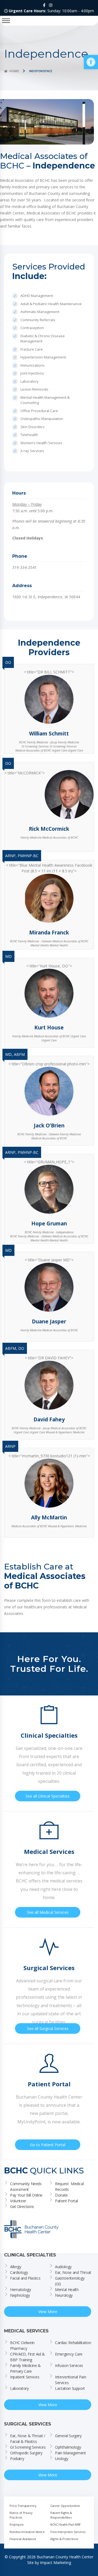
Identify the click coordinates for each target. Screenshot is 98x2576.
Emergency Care (69, 2354)
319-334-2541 (24, 567)
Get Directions (22, 2207)
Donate (61, 2195)
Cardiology (19, 2272)
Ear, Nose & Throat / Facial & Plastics (28, 2438)
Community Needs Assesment (26, 2186)
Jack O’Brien (49, 1126)
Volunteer (18, 2201)
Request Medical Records (70, 2186)
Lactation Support (70, 2388)
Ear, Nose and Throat (73, 2272)
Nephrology (20, 2295)
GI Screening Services (28, 2447)
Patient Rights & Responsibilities (62, 2515)
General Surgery (68, 2435)
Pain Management (71, 2453)
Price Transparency (23, 2505)
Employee (16, 2524)
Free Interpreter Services (68, 2531)
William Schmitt (49, 734)
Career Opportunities (65, 2505)
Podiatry (17, 2458)
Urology (62, 2458)
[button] (91, 62)
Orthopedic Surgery (26, 2453)
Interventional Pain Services (71, 2379)
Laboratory (19, 2388)
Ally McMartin (49, 1517)
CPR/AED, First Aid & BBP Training (28, 2357)
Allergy (16, 2266)
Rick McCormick (49, 829)
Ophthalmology (68, 2447)
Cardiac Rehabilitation (73, 2342)
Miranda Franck (49, 933)
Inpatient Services (25, 2377)
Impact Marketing (56, 2562)
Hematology (21, 2289)
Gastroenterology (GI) (70, 2281)
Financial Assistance (23, 2539)
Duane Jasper (49, 1321)
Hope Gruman (49, 1223)
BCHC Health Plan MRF (66, 2524)
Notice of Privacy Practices (22, 2515)
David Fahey (49, 1419)
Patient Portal (66, 2201)
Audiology (63, 2266)
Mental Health (67, 2289)
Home (14, 71)
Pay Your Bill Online (26, 2195)
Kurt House (49, 1028)
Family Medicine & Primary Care (26, 2368)
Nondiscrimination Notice (27, 2531)
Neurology (64, 2295)
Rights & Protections (64, 2539)
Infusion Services (69, 2365)
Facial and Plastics (25, 2278)
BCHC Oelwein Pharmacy (23, 2345)
